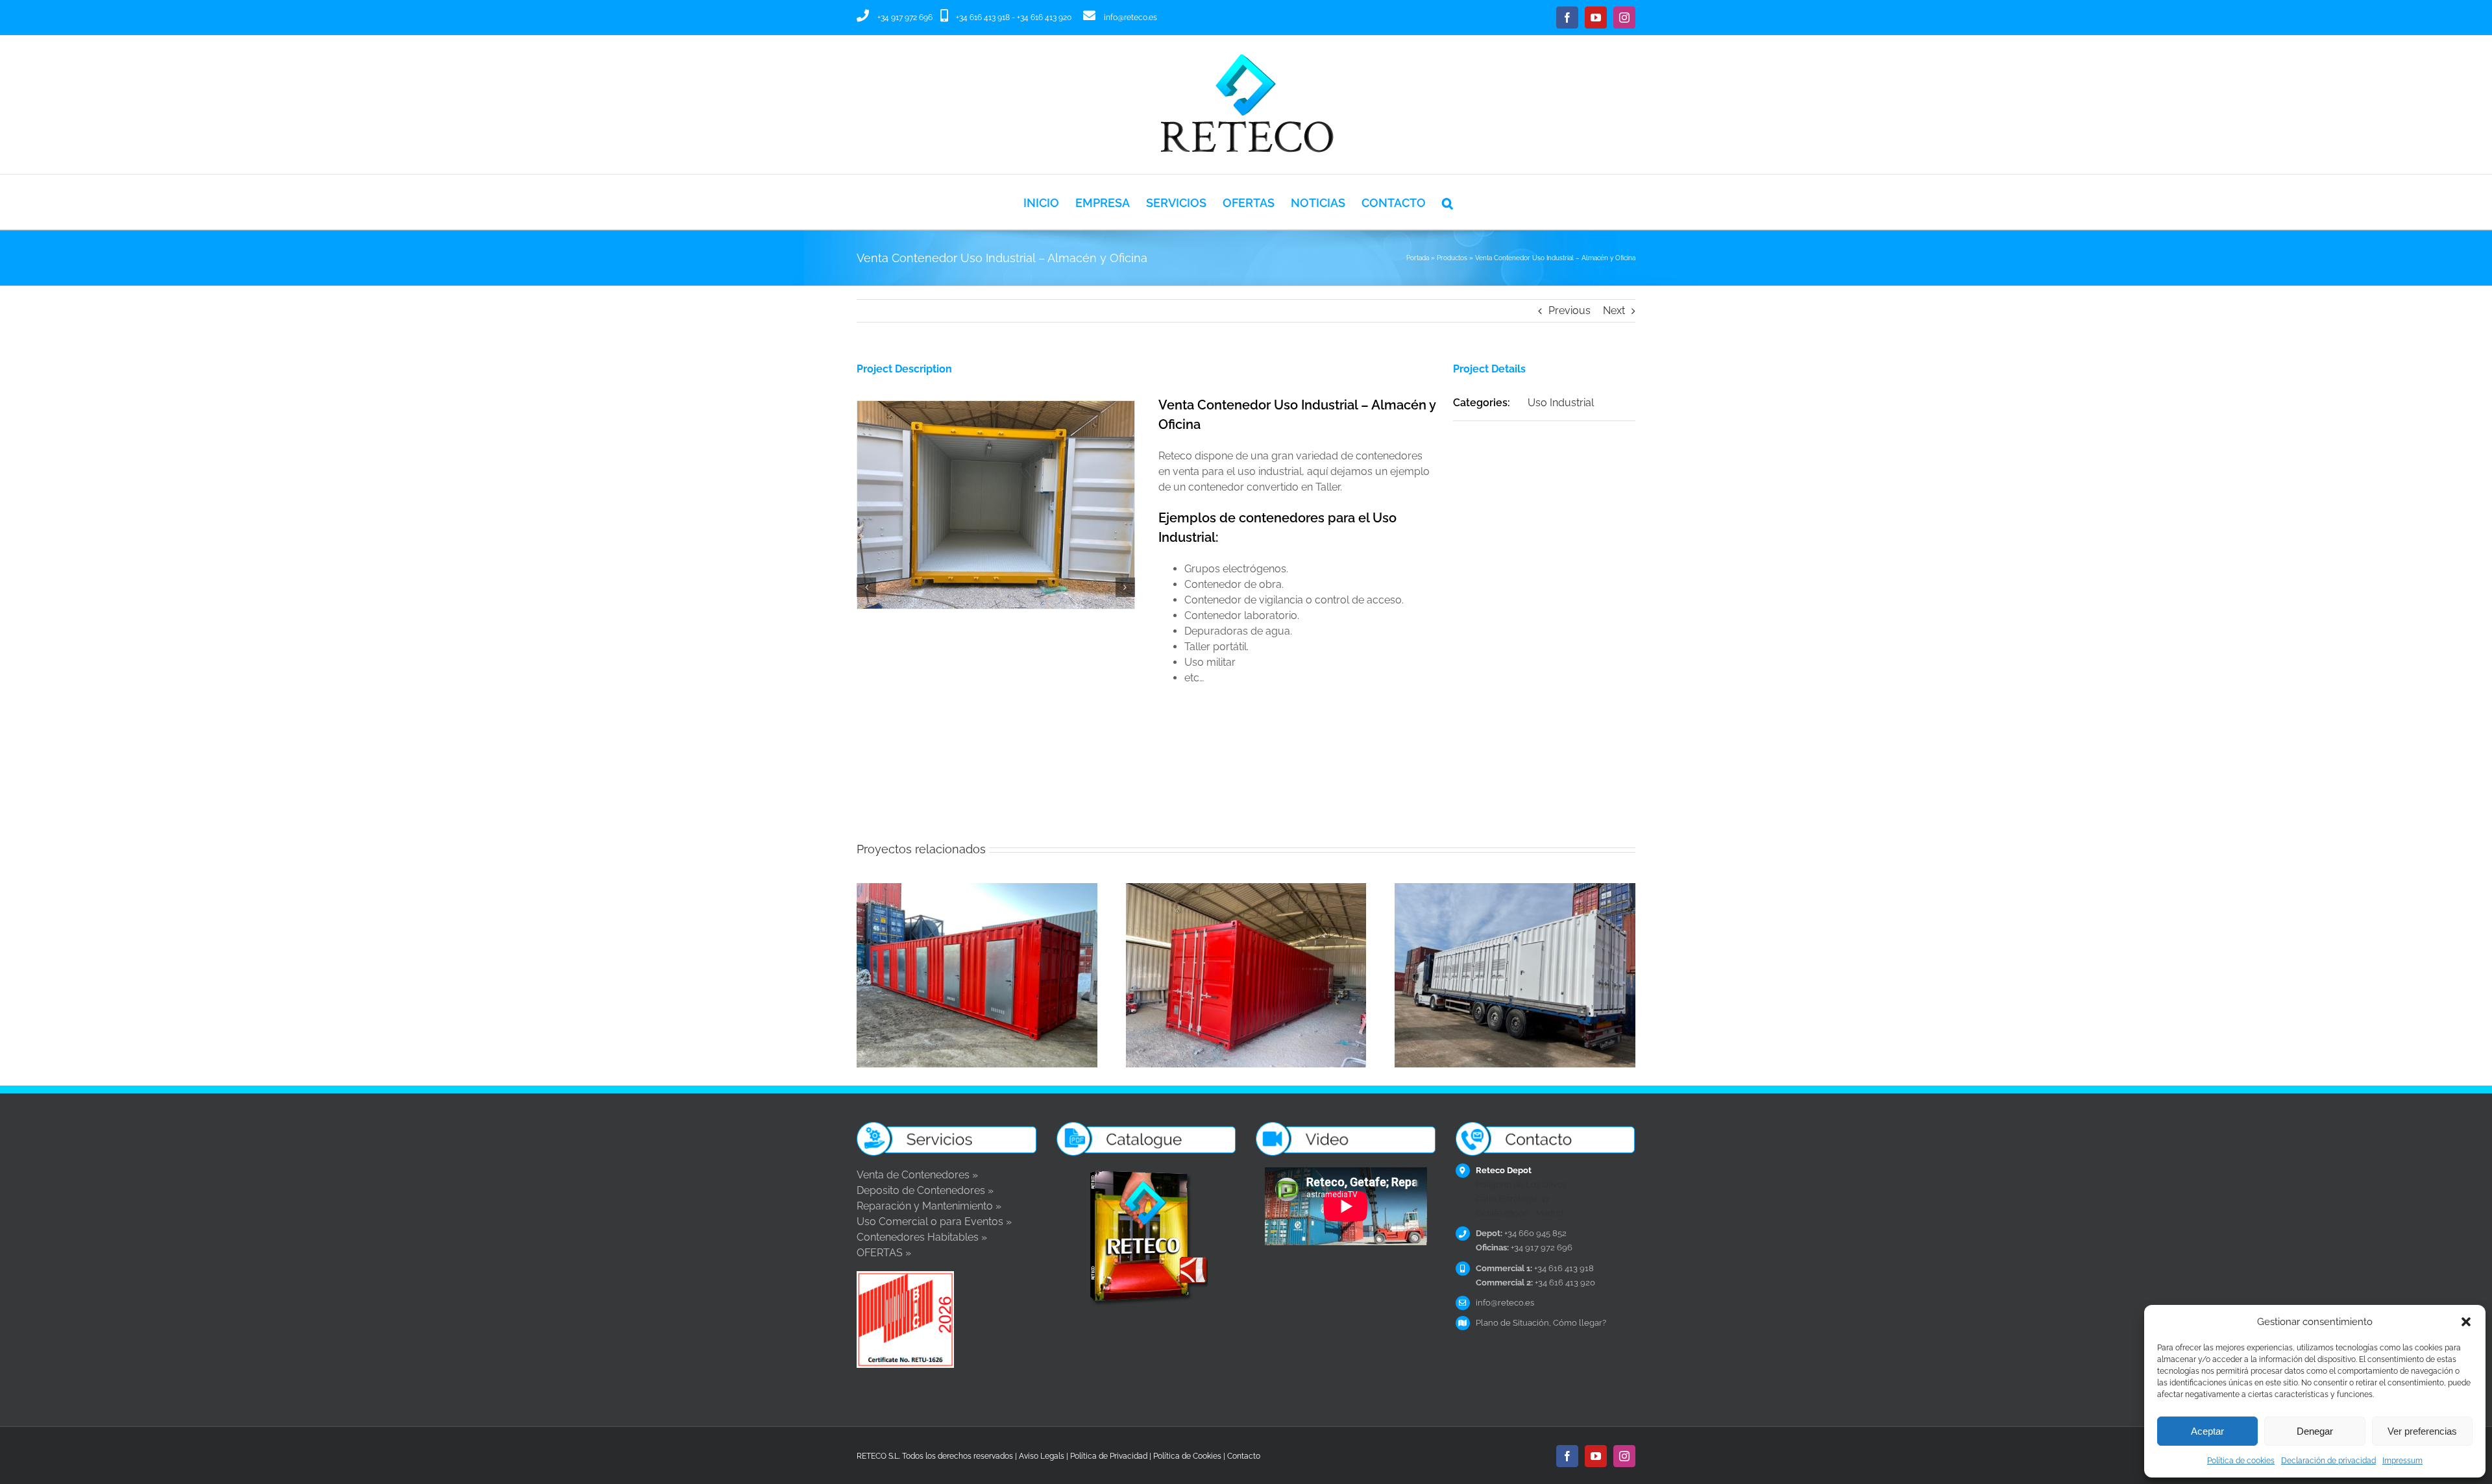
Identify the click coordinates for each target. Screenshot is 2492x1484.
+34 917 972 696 (905, 18)
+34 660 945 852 (1521, 1233)
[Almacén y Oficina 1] (996, 407)
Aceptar (2207, 1431)
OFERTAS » (884, 1253)
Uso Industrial (1561, 403)
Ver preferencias (2422, 1431)
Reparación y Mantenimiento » (929, 1206)
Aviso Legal (1040, 1456)
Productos (1452, 258)
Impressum (2402, 1461)
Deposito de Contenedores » (925, 1190)
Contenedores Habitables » (922, 1237)
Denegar (2315, 1431)
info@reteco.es (1130, 18)
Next (1614, 310)
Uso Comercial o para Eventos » (934, 1222)
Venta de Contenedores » (917, 1175)
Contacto (1244, 1456)
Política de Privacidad (1109, 1456)
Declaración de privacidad (2328, 1461)
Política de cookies (2241, 1461)
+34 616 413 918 (983, 18)
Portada (1418, 258)
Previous (1570, 310)
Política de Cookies (1187, 1456)
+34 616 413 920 (1044, 18)
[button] (2466, 1322)
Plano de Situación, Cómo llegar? (1541, 1323)
